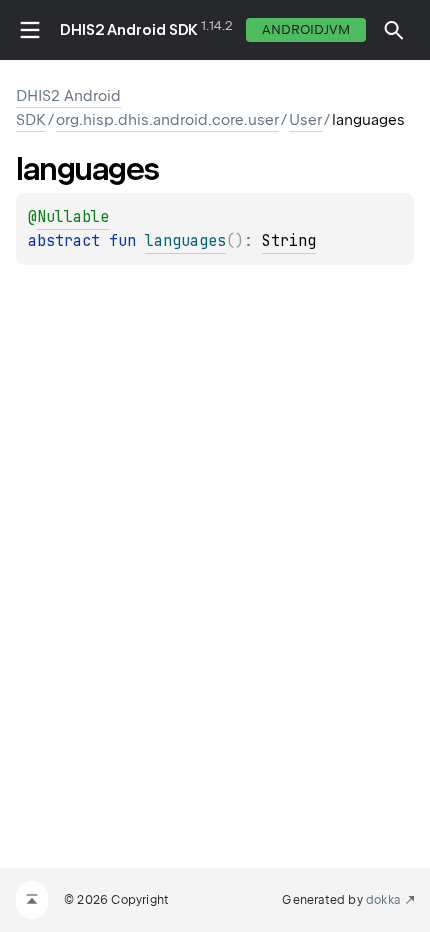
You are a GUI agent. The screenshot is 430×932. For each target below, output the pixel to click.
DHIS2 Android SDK (129, 30)
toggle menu (30, 30)
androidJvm (306, 29)
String (289, 241)
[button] (394, 30)
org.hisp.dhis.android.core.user (167, 120)
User (305, 120)
